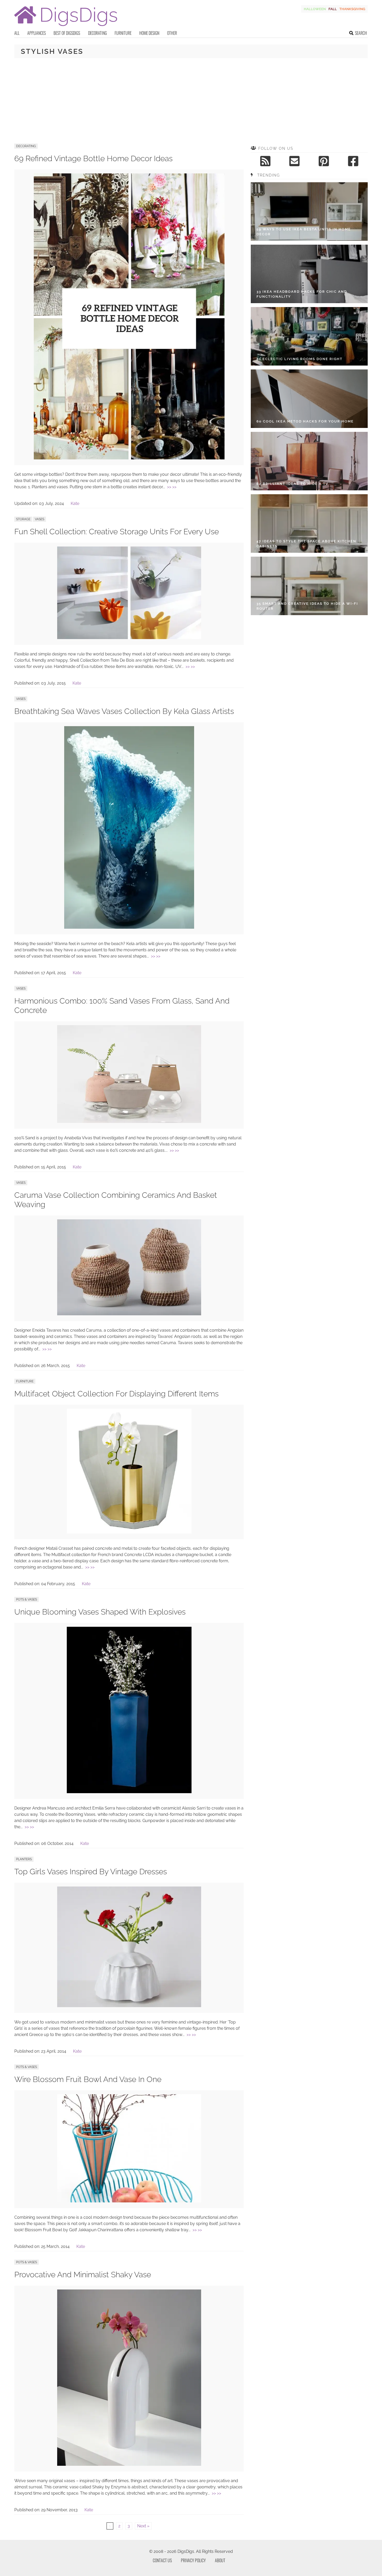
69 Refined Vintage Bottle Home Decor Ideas (93, 158)
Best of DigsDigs (67, 33)
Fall (333, 9)
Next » (143, 2526)
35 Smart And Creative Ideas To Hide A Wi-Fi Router (307, 606)
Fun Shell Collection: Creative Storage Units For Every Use (117, 532)
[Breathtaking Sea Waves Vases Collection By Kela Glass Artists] (129, 927)
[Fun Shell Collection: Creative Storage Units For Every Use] (129, 638)
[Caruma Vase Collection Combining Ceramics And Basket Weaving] (129, 1314)
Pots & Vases (27, 1599)
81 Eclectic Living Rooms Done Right (299, 359)
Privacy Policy (193, 2560)
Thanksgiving (352, 9)
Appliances (37, 33)
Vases (39, 519)
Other (172, 33)
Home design (149, 33)
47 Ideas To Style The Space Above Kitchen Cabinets (306, 544)
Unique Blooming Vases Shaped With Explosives (100, 1612)
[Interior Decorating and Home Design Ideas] (66, 27)
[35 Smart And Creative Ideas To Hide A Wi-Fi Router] (309, 586)
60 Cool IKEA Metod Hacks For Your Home (305, 421)
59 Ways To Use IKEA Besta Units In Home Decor (304, 232)
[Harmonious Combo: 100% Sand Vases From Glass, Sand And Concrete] (129, 1121)
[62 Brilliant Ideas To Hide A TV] (309, 461)
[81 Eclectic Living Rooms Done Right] (309, 336)
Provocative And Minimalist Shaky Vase (83, 2275)
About (220, 2560)
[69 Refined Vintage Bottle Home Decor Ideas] (129, 458)
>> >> (172, 487)
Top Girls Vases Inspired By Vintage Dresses (91, 1872)
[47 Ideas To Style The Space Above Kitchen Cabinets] (309, 523)
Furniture (123, 33)
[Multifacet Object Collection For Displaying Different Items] (129, 1532)
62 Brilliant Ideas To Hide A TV (292, 484)
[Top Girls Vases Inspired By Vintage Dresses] (129, 2006)
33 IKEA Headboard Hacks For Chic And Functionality (302, 294)
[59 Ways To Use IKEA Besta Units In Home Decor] (309, 212)
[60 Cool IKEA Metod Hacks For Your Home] (309, 399)
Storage (23, 519)
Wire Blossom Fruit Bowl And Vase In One (88, 2079)
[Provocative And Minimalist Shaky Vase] (129, 2464)
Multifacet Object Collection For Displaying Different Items (116, 1394)
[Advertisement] (191, 101)
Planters (24, 1859)
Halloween (315, 9)
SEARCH (361, 33)
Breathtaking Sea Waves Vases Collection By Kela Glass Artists (124, 711)
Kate (75, 503)
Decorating (97, 33)
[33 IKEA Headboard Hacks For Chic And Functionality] (309, 274)
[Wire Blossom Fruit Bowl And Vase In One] (129, 2201)
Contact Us (162, 2560)
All (17, 33)
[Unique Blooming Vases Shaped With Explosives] (129, 1792)
